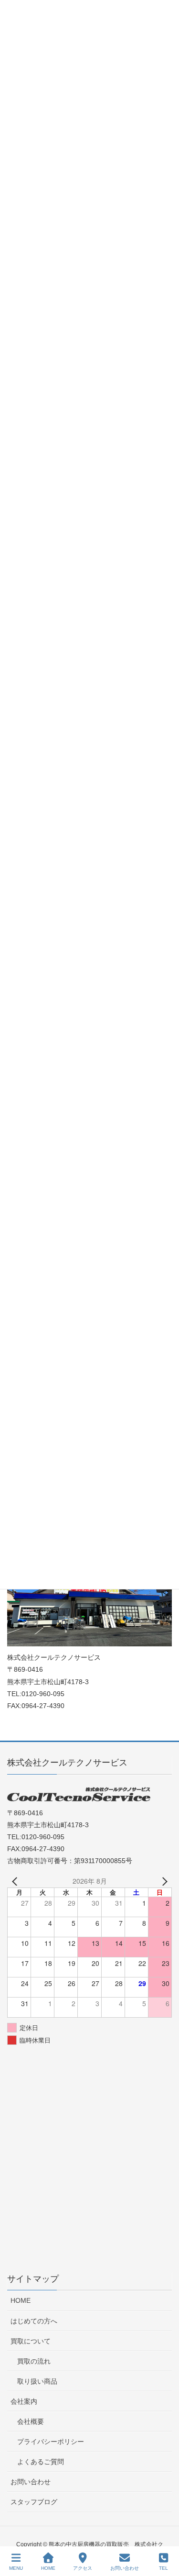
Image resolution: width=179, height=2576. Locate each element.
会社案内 (24, 2401)
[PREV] (16, 1881)
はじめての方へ (34, 2321)
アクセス (83, 2568)
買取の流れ (34, 2361)
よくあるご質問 (41, 2462)
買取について (31, 2341)
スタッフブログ (34, 2502)
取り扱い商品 (37, 2381)
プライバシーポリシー (51, 2442)
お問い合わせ (31, 2482)
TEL (163, 2568)
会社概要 (31, 2421)
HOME (21, 2300)
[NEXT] (163, 1881)
